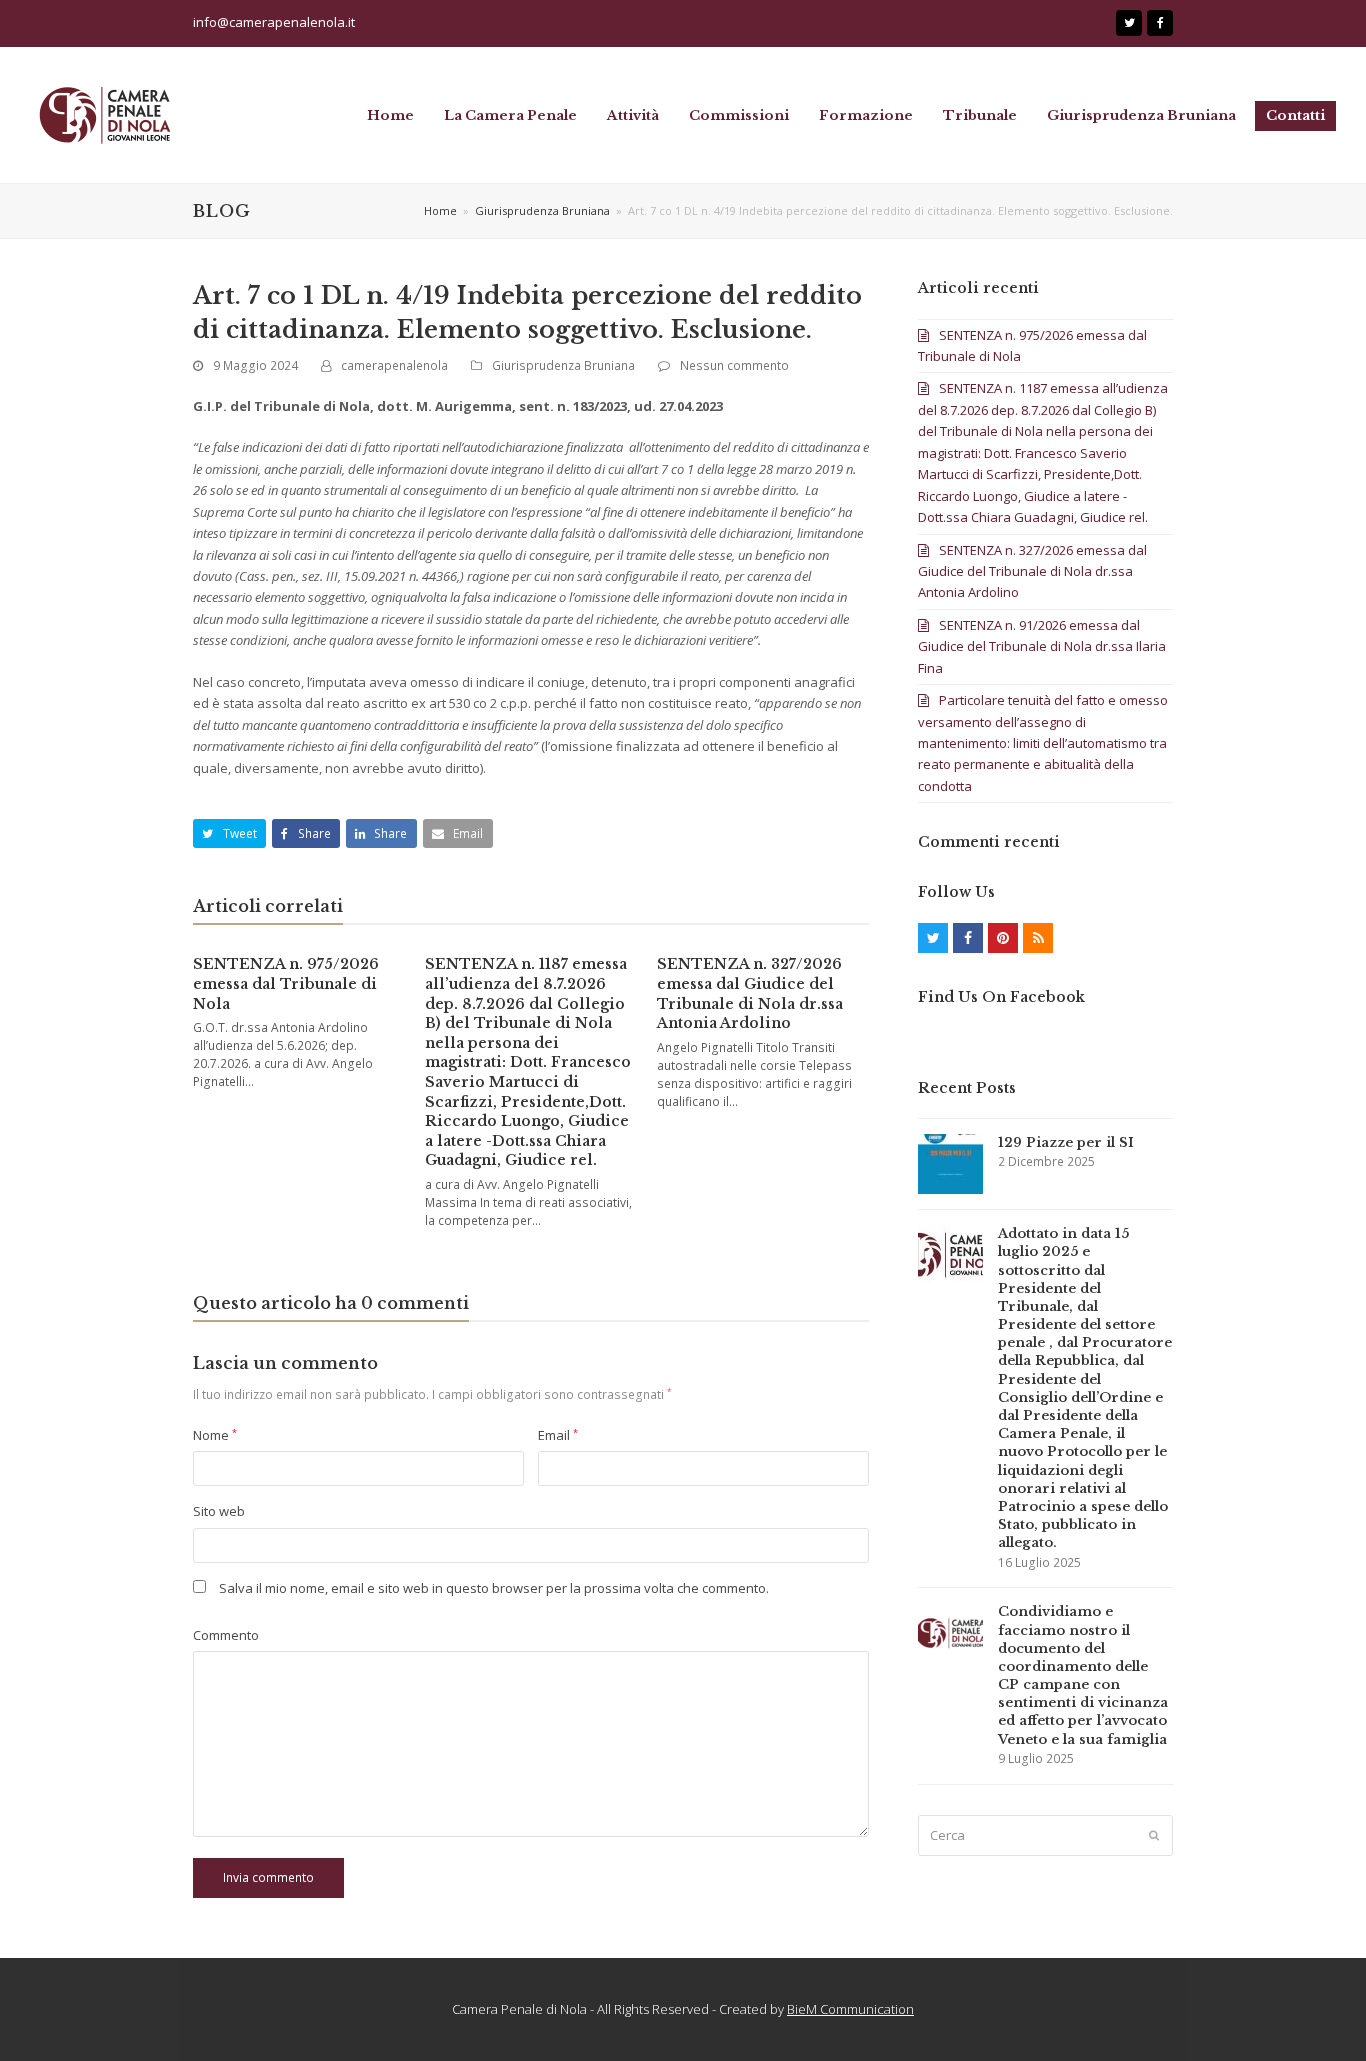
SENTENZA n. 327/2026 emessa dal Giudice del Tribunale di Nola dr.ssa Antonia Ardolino (750, 993)
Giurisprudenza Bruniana (563, 365)
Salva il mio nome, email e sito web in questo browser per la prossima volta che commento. (494, 1588)
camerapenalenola (394, 365)
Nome (215, 1435)
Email (558, 1435)
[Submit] (1154, 1835)
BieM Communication (850, 2009)
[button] (229, 833)
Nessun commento (734, 365)
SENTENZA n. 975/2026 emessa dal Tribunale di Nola (286, 983)
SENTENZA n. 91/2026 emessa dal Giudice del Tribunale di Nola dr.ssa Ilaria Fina (1042, 646)
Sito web (219, 1511)
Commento (226, 1635)
